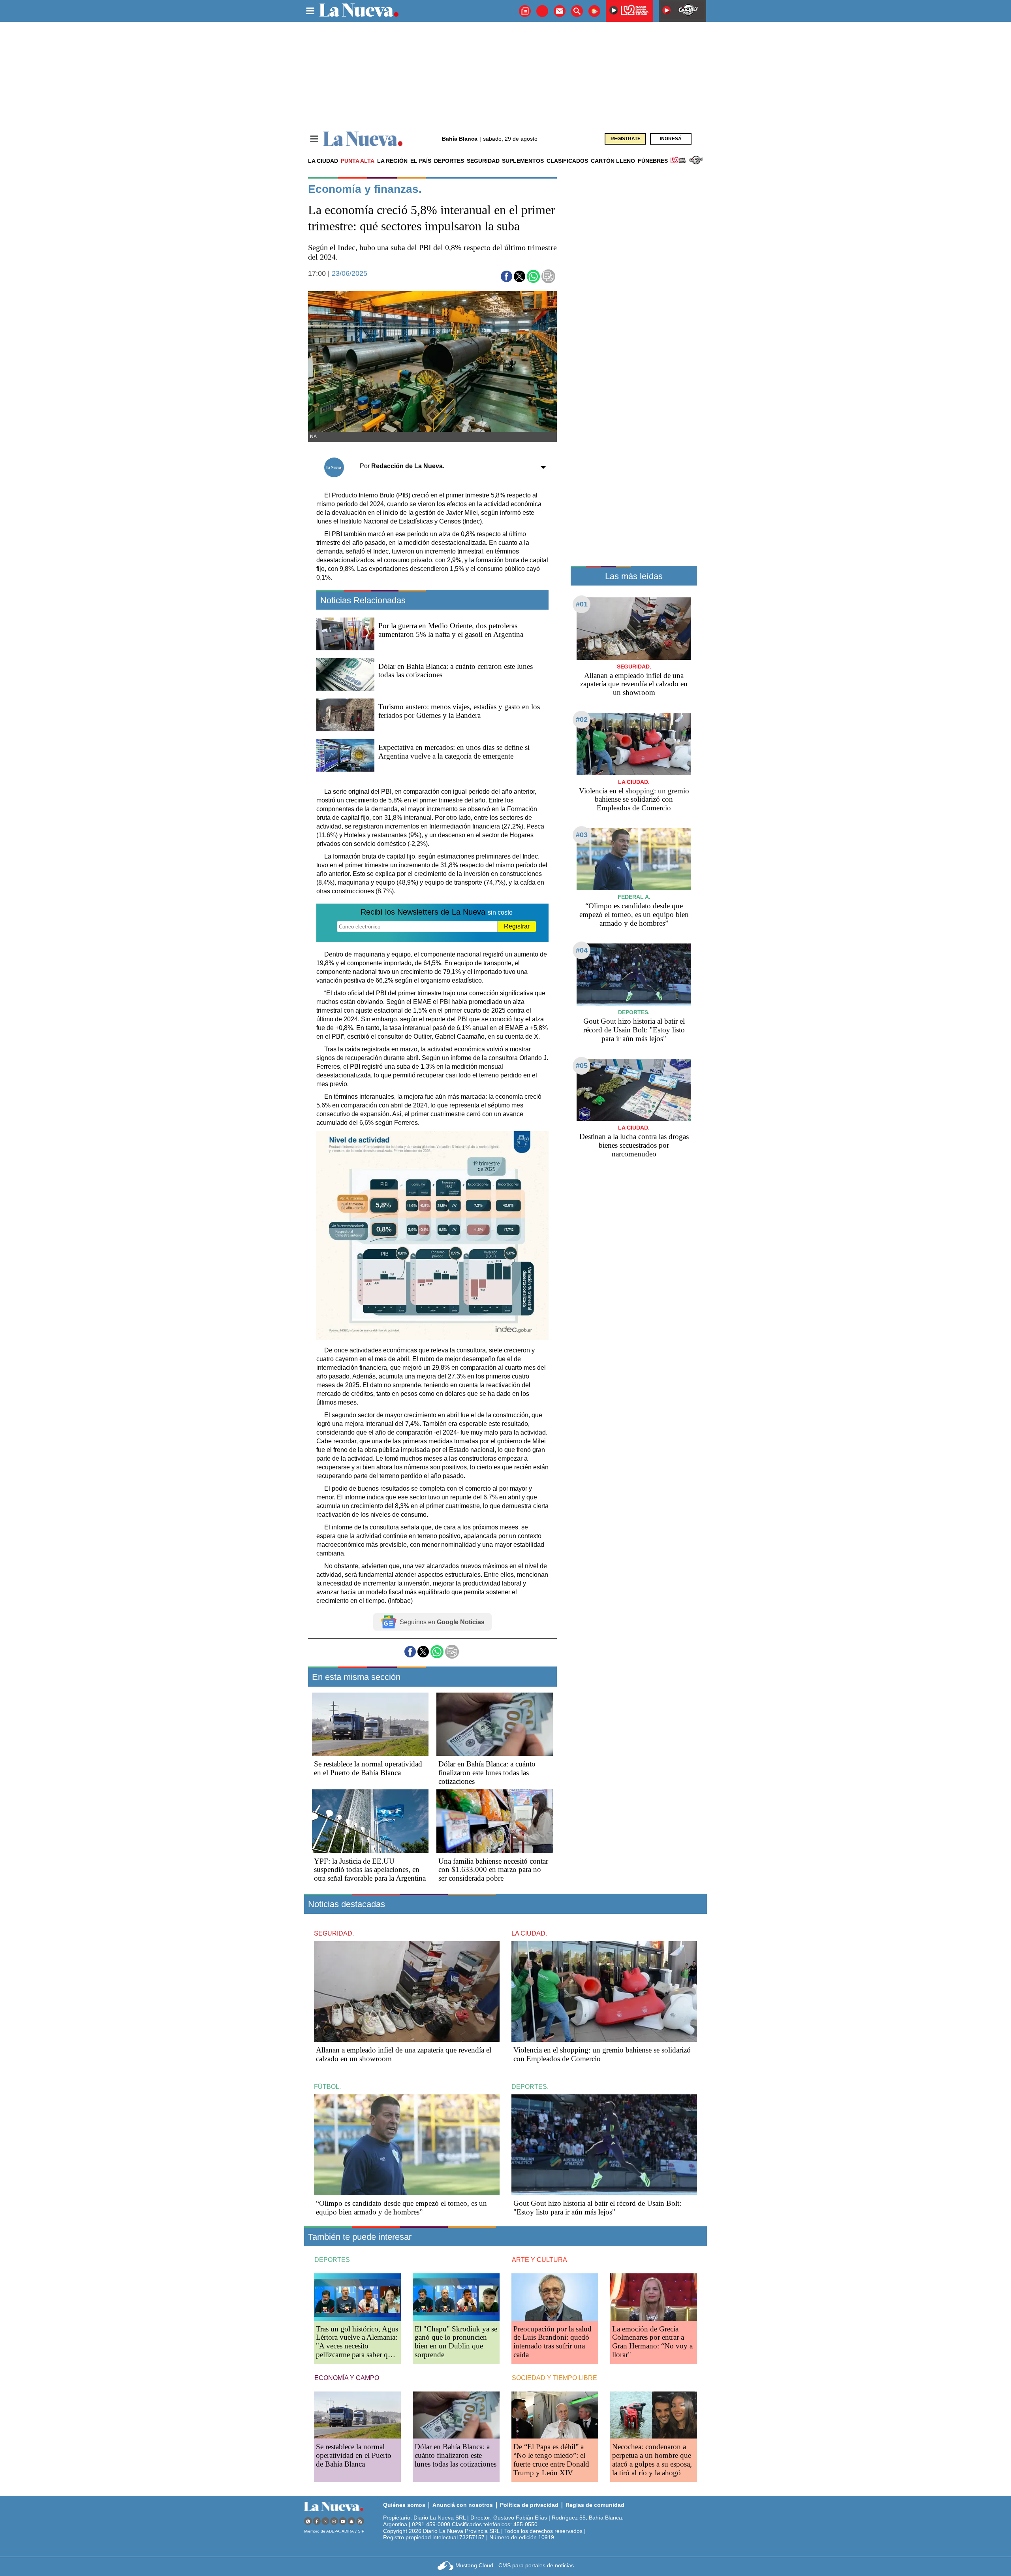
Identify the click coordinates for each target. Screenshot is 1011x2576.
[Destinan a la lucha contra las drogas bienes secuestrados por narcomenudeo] (634, 1090)
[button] (506, 276)
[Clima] (594, 11)
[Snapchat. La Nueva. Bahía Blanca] (351, 2521)
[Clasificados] (525, 11)
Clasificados (567, 161)
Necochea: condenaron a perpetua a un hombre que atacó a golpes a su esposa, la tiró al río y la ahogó (652, 2460)
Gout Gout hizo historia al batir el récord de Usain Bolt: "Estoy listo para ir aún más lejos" (634, 1030)
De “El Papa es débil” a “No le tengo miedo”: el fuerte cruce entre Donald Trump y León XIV (551, 2460)
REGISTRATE (626, 139)
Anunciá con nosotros (463, 2505)
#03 (582, 835)
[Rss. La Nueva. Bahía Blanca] (360, 2521)
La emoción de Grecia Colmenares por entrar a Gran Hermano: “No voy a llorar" (652, 2342)
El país (421, 161)
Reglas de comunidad (595, 2505)
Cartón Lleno (613, 161)
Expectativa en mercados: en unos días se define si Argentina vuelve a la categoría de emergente (454, 752)
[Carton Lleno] (542, 11)
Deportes (449, 161)
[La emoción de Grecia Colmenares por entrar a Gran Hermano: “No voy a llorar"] (654, 2297)
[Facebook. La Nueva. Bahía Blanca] (317, 2521)
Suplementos (523, 161)
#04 (582, 950)
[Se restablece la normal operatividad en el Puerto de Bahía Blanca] (370, 1724)
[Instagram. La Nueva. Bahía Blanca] (334, 2521)
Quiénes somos (404, 2505)
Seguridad (483, 161)
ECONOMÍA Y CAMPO (347, 2378)
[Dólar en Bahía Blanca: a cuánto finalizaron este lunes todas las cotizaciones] (495, 1724)
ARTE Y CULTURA (539, 2260)
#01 (582, 604)
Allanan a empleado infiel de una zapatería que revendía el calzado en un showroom (634, 684)
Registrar (517, 926)
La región (392, 161)
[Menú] (314, 139)
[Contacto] (560, 11)
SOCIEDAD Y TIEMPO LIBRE (554, 2378)
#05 (582, 1066)
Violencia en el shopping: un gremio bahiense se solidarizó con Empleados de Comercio (634, 799)
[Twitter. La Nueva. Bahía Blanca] (325, 2521)
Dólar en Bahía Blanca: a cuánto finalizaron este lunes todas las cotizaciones (487, 1773)
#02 (582, 719)
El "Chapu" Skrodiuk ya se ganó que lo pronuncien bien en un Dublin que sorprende (456, 2342)
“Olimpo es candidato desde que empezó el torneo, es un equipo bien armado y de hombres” (634, 914)
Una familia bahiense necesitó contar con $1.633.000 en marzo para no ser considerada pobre (493, 1870)
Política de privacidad (529, 2505)
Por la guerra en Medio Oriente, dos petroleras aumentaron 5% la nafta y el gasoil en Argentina (451, 630)
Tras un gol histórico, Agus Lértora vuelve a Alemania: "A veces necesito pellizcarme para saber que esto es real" (357, 2346)
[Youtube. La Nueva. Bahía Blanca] (343, 2521)
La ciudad (323, 161)
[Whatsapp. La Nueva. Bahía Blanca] (308, 2521)
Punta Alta (358, 161)
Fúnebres (653, 161)
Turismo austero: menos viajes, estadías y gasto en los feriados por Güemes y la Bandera (459, 711)
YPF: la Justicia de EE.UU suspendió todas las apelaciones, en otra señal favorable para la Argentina (370, 1870)
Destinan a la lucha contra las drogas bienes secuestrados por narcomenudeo (634, 1145)
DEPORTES (332, 2260)
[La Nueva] (363, 139)
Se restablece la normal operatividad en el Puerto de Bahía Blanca (368, 1768)
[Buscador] (577, 11)
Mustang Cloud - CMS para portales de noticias (515, 2565)
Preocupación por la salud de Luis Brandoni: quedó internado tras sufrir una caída (552, 2342)
